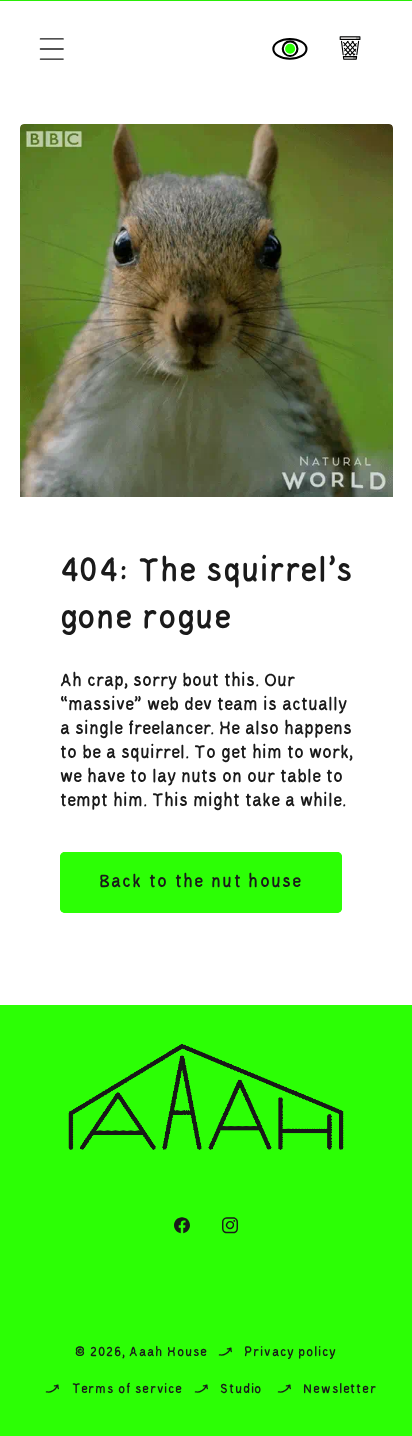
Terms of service (128, 1389)
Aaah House (168, 1352)
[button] (51, 49)
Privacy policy (290, 1352)
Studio (241, 1389)
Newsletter (340, 1389)
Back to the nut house (201, 882)
